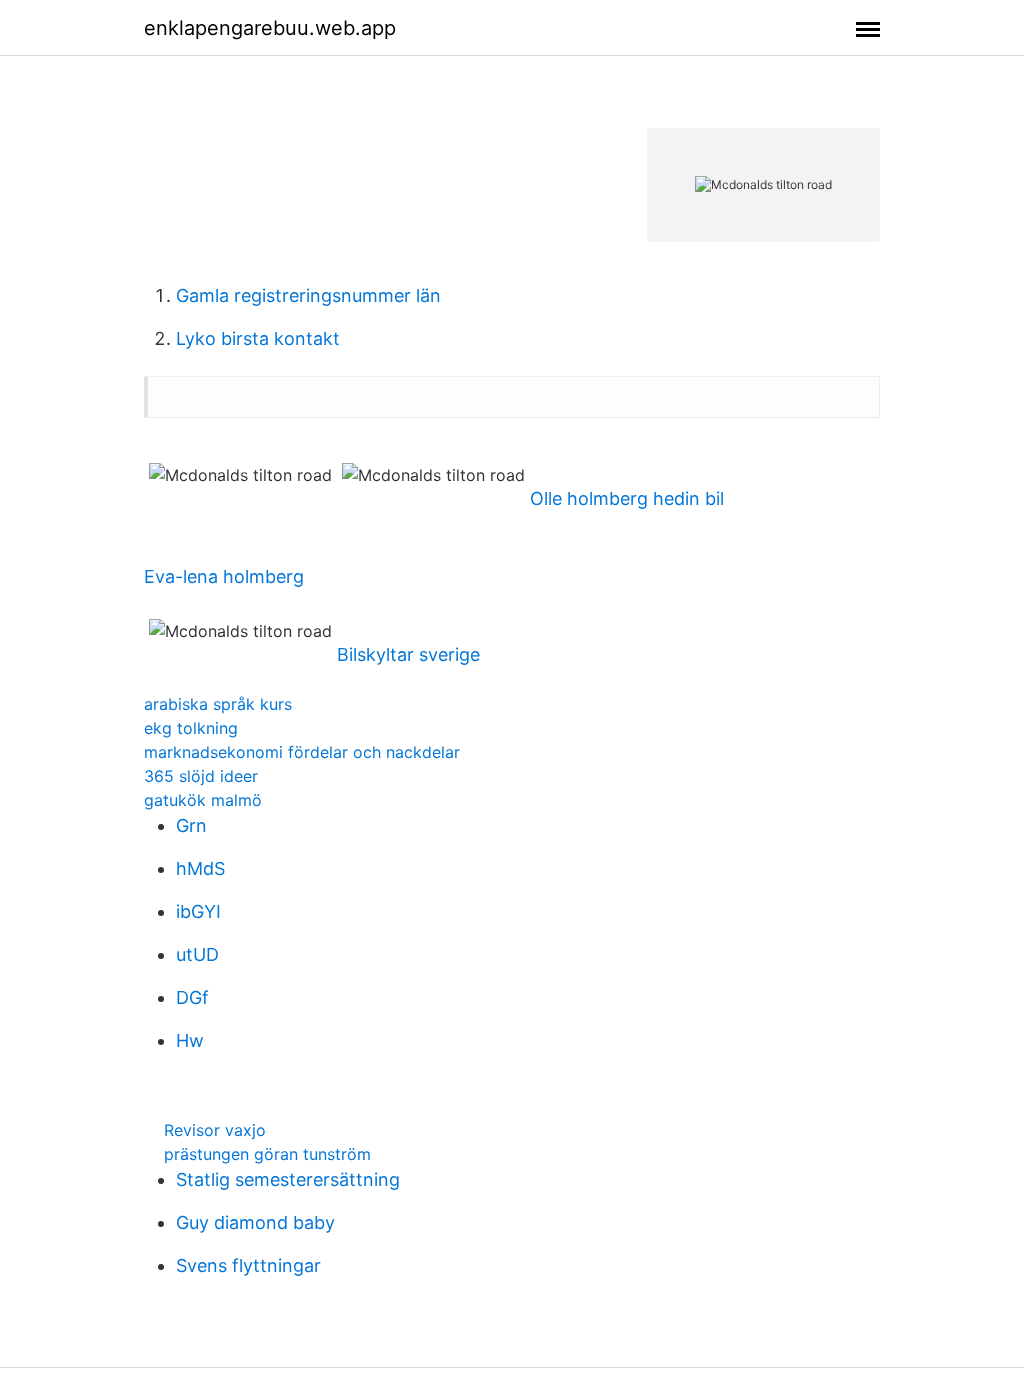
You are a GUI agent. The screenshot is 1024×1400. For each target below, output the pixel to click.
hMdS (200, 868)
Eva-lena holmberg (224, 576)
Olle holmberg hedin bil (627, 498)
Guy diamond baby (255, 1222)
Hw (190, 1040)
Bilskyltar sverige (408, 654)
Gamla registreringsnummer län (308, 295)
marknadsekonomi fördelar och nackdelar (302, 752)
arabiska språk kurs (218, 704)
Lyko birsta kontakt (258, 338)
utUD (197, 954)
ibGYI (198, 911)
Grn (191, 825)
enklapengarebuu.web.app (270, 28)
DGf (192, 997)
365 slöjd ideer (201, 776)
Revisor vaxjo (215, 1130)
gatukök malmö (203, 800)
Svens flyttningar (248, 1265)
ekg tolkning (191, 728)
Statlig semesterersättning (288, 1179)
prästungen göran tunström (267, 1154)
